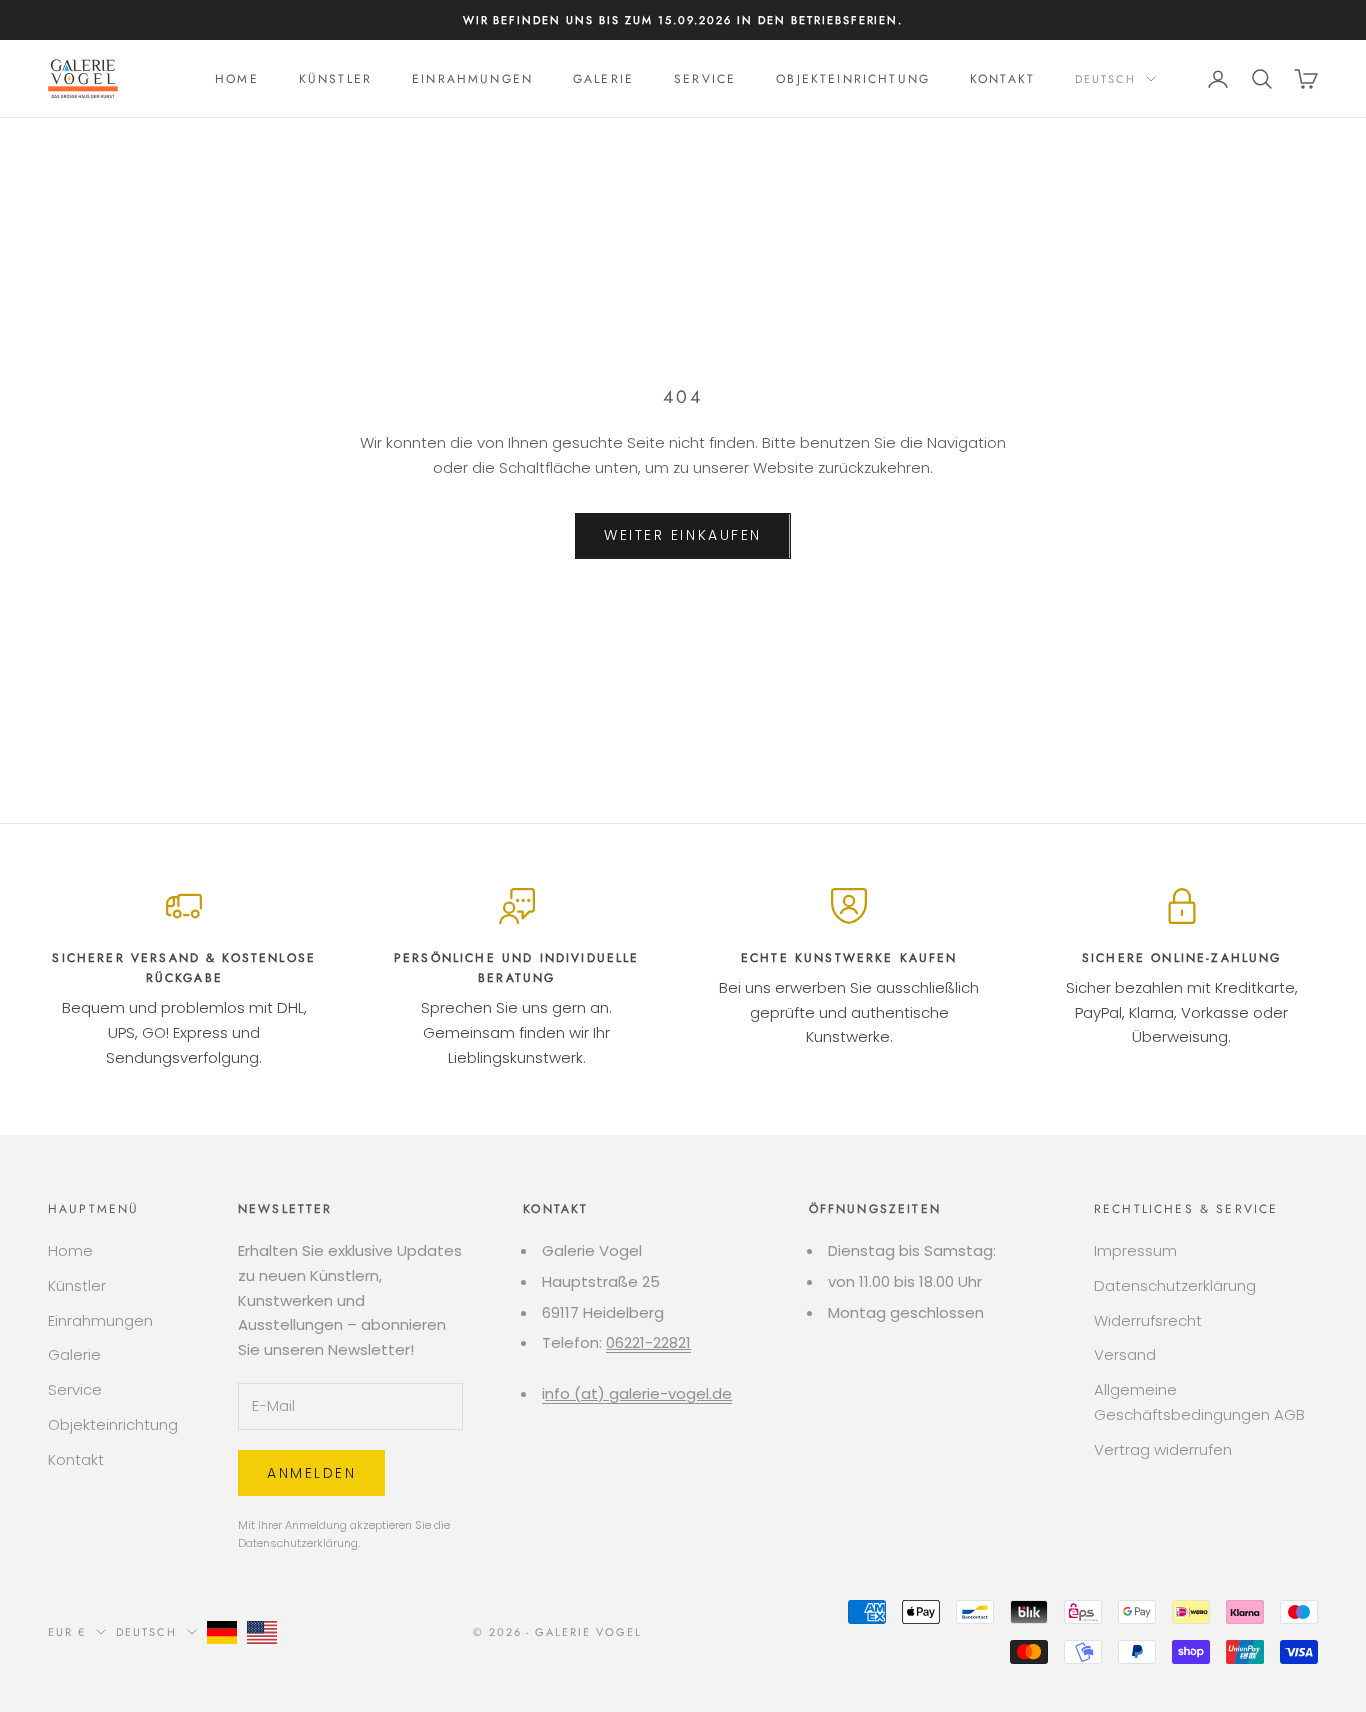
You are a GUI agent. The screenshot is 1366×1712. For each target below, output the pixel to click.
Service (705, 79)
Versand (1125, 1354)
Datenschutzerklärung (298, 1543)
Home (237, 79)
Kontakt (1002, 79)
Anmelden (311, 1473)
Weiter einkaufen (682, 535)
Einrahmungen (472, 79)
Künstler (335, 79)
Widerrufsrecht (1148, 1320)
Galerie (603, 79)
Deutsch (1105, 79)
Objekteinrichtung (853, 79)
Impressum (1135, 1250)
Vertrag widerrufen (1163, 1449)
